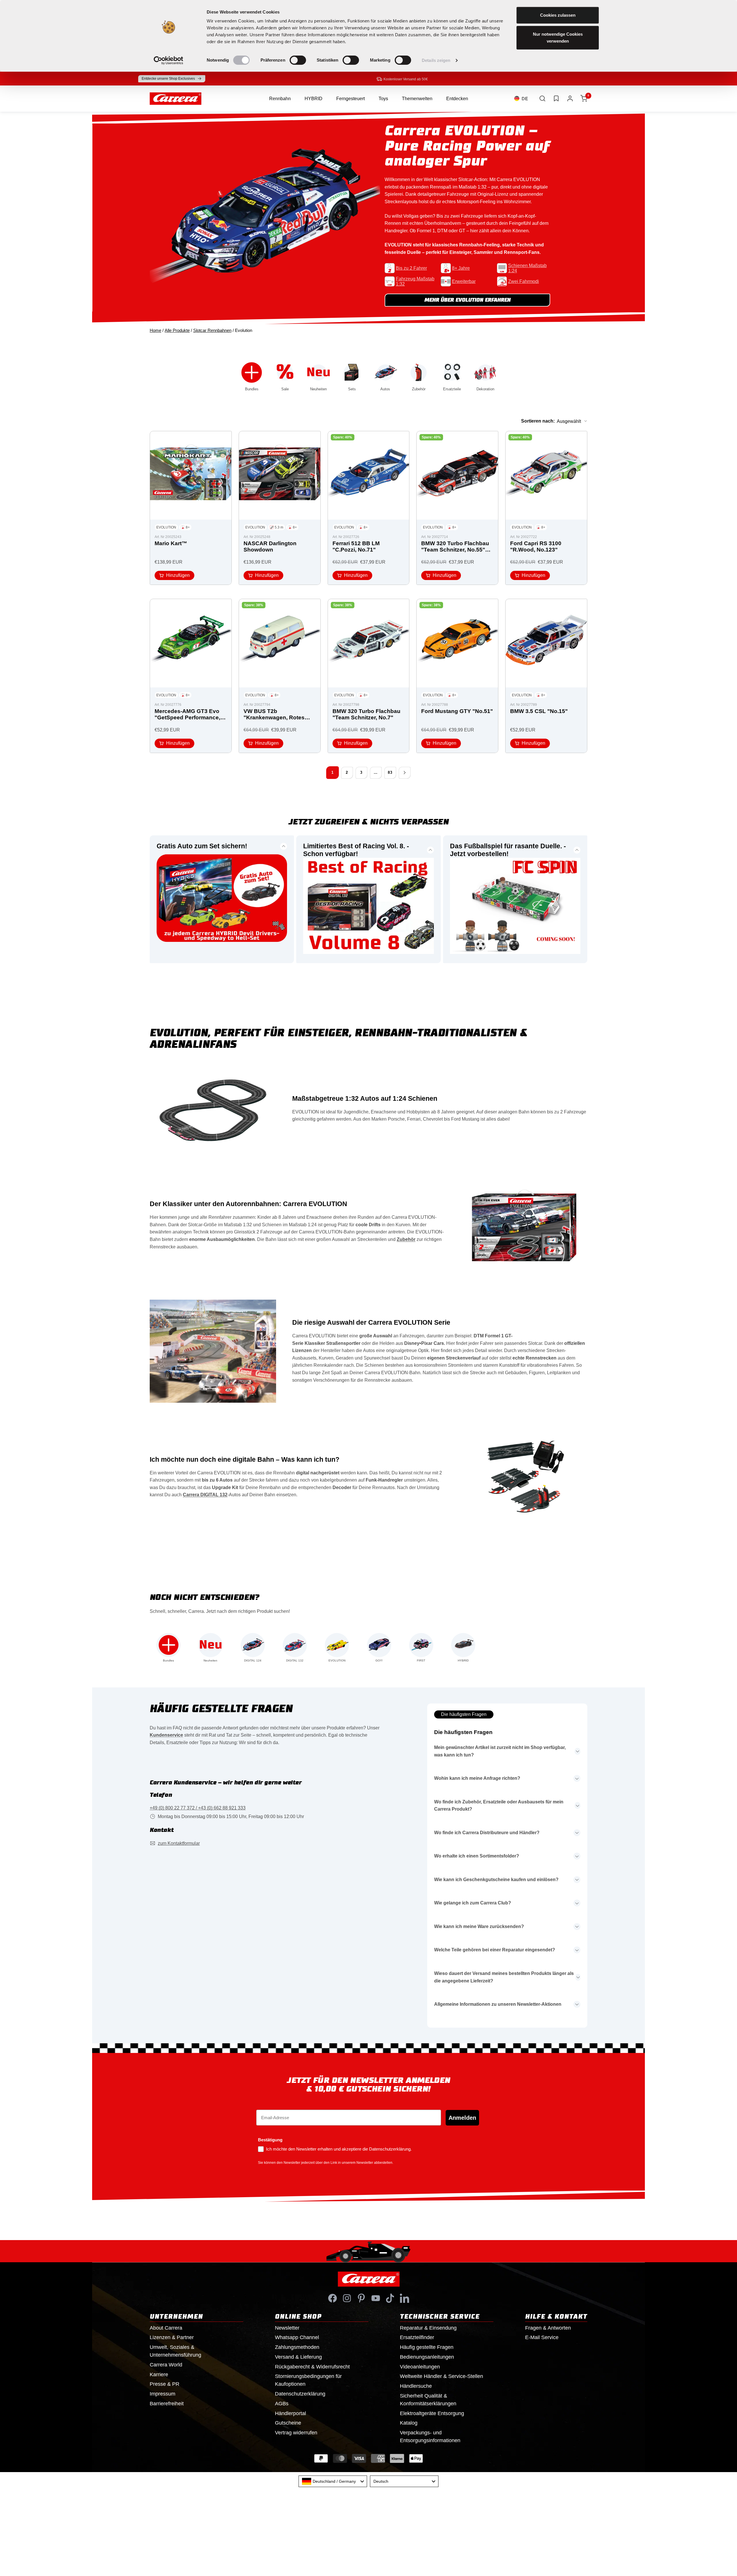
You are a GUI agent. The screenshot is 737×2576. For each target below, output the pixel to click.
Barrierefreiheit (167, 2404)
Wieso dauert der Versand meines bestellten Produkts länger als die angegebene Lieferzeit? (504, 1977)
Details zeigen (436, 60)
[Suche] (542, 98)
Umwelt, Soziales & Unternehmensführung (175, 2351)
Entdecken (457, 99)
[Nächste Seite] (404, 773)
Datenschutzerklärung (300, 2394)
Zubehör (406, 1239)
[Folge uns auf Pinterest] (361, 2298)
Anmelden (462, 2118)
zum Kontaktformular (179, 1843)
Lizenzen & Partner (172, 2337)
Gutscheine (288, 2423)
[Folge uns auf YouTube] (376, 2298)
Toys (383, 99)
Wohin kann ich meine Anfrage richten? (477, 1778)
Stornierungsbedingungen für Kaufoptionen (308, 2380)
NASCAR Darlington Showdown (270, 546)
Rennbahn (280, 99)
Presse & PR (165, 2384)
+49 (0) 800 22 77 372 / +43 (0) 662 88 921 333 (198, 1808)
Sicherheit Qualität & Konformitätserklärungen (428, 2400)
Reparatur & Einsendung (428, 2328)
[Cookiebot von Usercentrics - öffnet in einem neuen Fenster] (169, 60)
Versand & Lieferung (298, 2357)
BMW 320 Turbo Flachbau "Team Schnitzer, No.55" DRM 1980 (455, 547)
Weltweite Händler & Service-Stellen (441, 2376)
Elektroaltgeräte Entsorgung (432, 2413)
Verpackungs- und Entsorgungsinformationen (430, 2437)
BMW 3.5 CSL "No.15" (539, 711)
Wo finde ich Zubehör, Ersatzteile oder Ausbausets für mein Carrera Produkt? (499, 1806)
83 (390, 772)
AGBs (282, 2404)
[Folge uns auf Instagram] (347, 2298)
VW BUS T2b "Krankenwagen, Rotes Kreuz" (274, 715)
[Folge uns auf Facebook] (333, 2298)
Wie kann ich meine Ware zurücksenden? (479, 1926)
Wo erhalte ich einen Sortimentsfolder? (477, 1856)
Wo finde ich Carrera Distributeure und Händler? (487, 1833)
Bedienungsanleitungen (427, 2357)
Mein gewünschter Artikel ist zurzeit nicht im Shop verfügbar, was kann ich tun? (500, 1751)
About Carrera (166, 2328)
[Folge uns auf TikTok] (390, 2298)
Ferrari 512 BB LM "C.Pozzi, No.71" (356, 546)
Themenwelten (417, 99)
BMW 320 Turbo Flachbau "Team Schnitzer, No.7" (366, 714)
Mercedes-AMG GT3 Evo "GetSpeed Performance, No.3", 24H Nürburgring (187, 715)
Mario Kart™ (171, 543)
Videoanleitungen (420, 2367)
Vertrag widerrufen (296, 2433)
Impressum (163, 2394)
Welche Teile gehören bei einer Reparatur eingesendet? (495, 1950)
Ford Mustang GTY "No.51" (457, 711)
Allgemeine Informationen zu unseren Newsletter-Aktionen (498, 2004)
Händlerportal (290, 2413)
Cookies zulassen (558, 15)
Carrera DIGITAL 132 (205, 1495)
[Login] (570, 98)
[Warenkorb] (584, 98)
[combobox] (333, 2481)
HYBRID (314, 99)
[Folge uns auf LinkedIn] (404, 2298)
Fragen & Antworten (548, 2328)
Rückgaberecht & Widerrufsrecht (312, 2367)
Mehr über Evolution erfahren (468, 300)
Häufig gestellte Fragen (427, 2347)
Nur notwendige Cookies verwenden (558, 38)
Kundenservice (166, 1735)
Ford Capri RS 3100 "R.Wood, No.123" (536, 546)
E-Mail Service (542, 2337)
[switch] (298, 60)
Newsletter (287, 2328)
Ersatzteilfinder (417, 2337)
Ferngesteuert (351, 99)
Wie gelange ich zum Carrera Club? (473, 1903)
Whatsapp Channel (297, 2337)
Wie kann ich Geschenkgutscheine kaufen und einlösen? (496, 1880)
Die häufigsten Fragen (464, 1714)
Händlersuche (416, 2386)
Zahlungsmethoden (297, 2347)
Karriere (159, 2375)
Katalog (409, 2423)
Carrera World (166, 2365)
